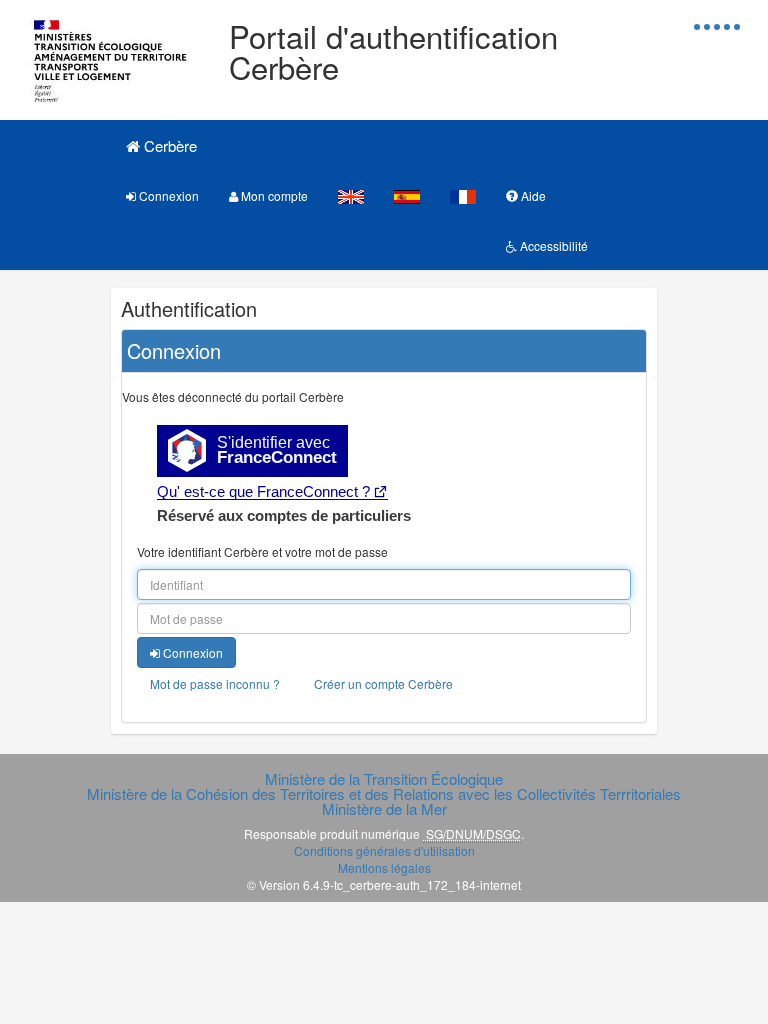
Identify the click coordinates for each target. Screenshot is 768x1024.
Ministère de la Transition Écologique (384, 778)
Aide (532, 195)
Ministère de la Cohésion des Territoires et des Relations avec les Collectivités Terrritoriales (384, 793)
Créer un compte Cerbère (383, 683)
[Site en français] (463, 195)
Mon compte (273, 195)
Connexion (167, 195)
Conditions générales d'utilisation (384, 850)
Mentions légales (384, 867)
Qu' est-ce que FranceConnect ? (263, 491)
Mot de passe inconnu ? (215, 683)
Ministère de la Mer (384, 808)
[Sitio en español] (407, 195)
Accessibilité (552, 245)
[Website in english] (351, 195)
